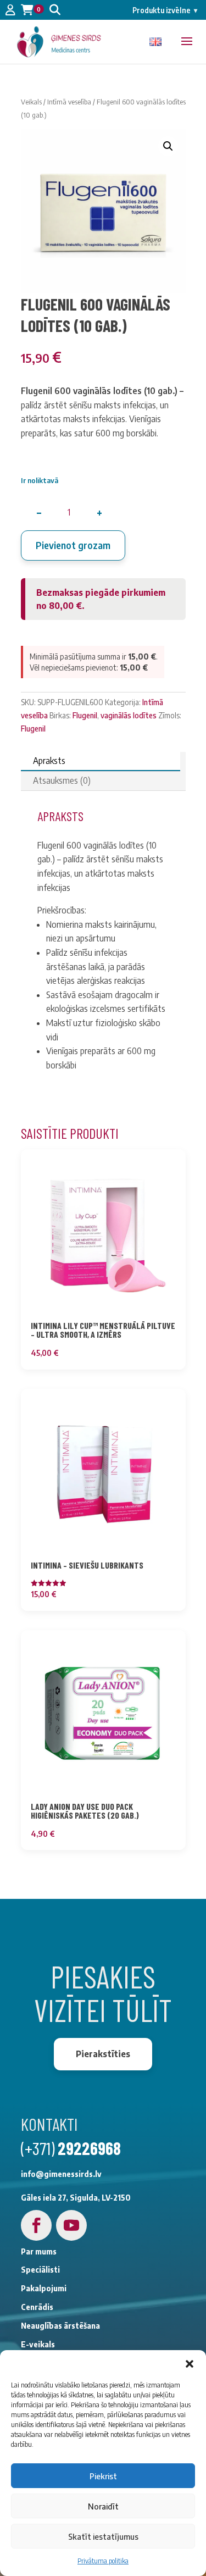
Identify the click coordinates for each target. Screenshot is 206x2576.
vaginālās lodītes (129, 715)
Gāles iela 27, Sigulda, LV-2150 (76, 2198)
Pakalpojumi (44, 2288)
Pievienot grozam (73, 545)
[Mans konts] (10, 10)
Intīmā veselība (69, 102)
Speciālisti (40, 2270)
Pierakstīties (103, 2054)
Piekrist (103, 2476)
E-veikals (38, 2344)
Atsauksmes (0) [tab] (62, 780)
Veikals (31, 102)
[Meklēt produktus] (55, 10)
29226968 (89, 2148)
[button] (190, 2364)
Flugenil (85, 715)
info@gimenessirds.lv (61, 2174)
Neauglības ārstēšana (60, 2326)
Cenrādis (37, 2307)
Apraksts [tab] (49, 761)
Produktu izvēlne (165, 10)
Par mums (39, 2251)
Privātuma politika (103, 2561)
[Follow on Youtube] (71, 2225)
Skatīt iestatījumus (103, 2536)
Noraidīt (103, 2506)
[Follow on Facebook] (36, 2225)
